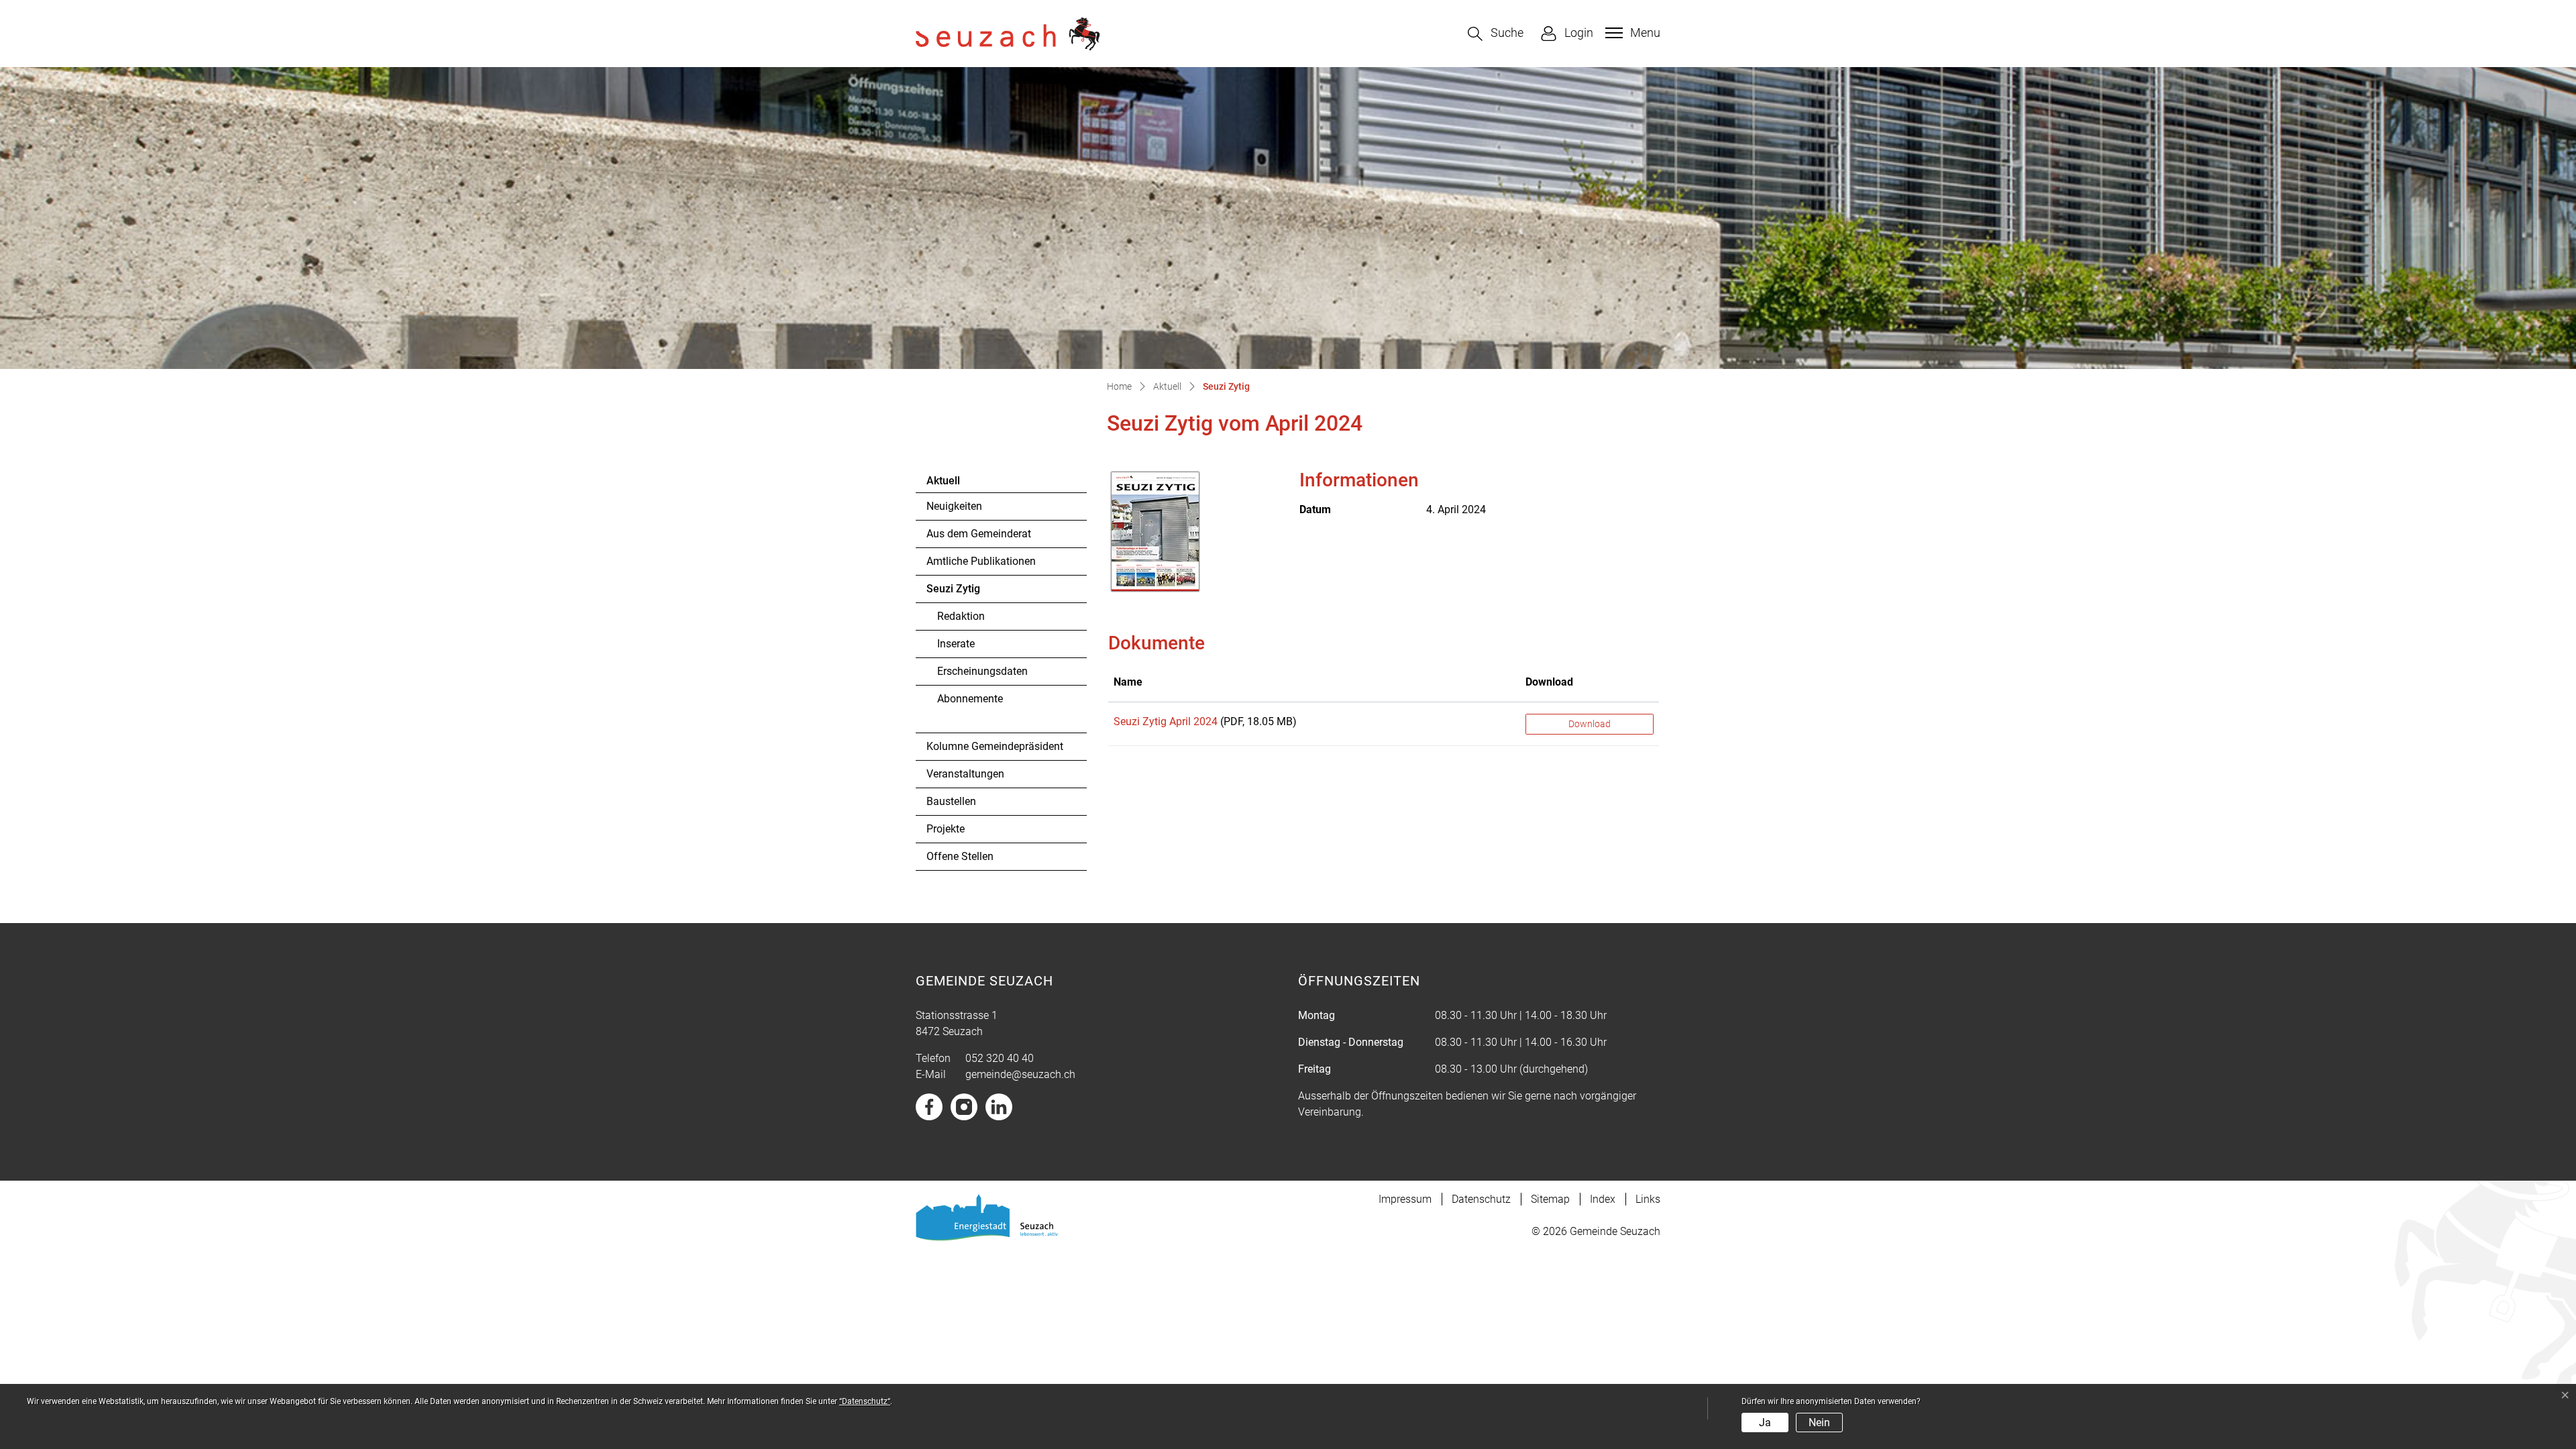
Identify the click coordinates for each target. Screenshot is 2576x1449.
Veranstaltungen (965, 774)
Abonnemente (970, 699)
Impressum (1405, 1199)
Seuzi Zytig (963, 592)
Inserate (956, 644)
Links (1648, 1199)
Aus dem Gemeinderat (979, 534)
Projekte (946, 829)
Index (1603, 1199)
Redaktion (961, 616)
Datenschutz (1481, 1199)
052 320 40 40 (1000, 1058)
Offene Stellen (960, 856)
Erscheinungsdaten (982, 671)
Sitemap (1550, 1199)
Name (1128, 682)
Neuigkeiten (954, 506)
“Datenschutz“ (865, 1401)
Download (1549, 682)
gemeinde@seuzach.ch (1020, 1074)
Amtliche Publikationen (981, 561)
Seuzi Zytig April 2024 (1166, 721)
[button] (1496, 34)
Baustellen (951, 801)
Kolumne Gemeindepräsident (995, 746)
